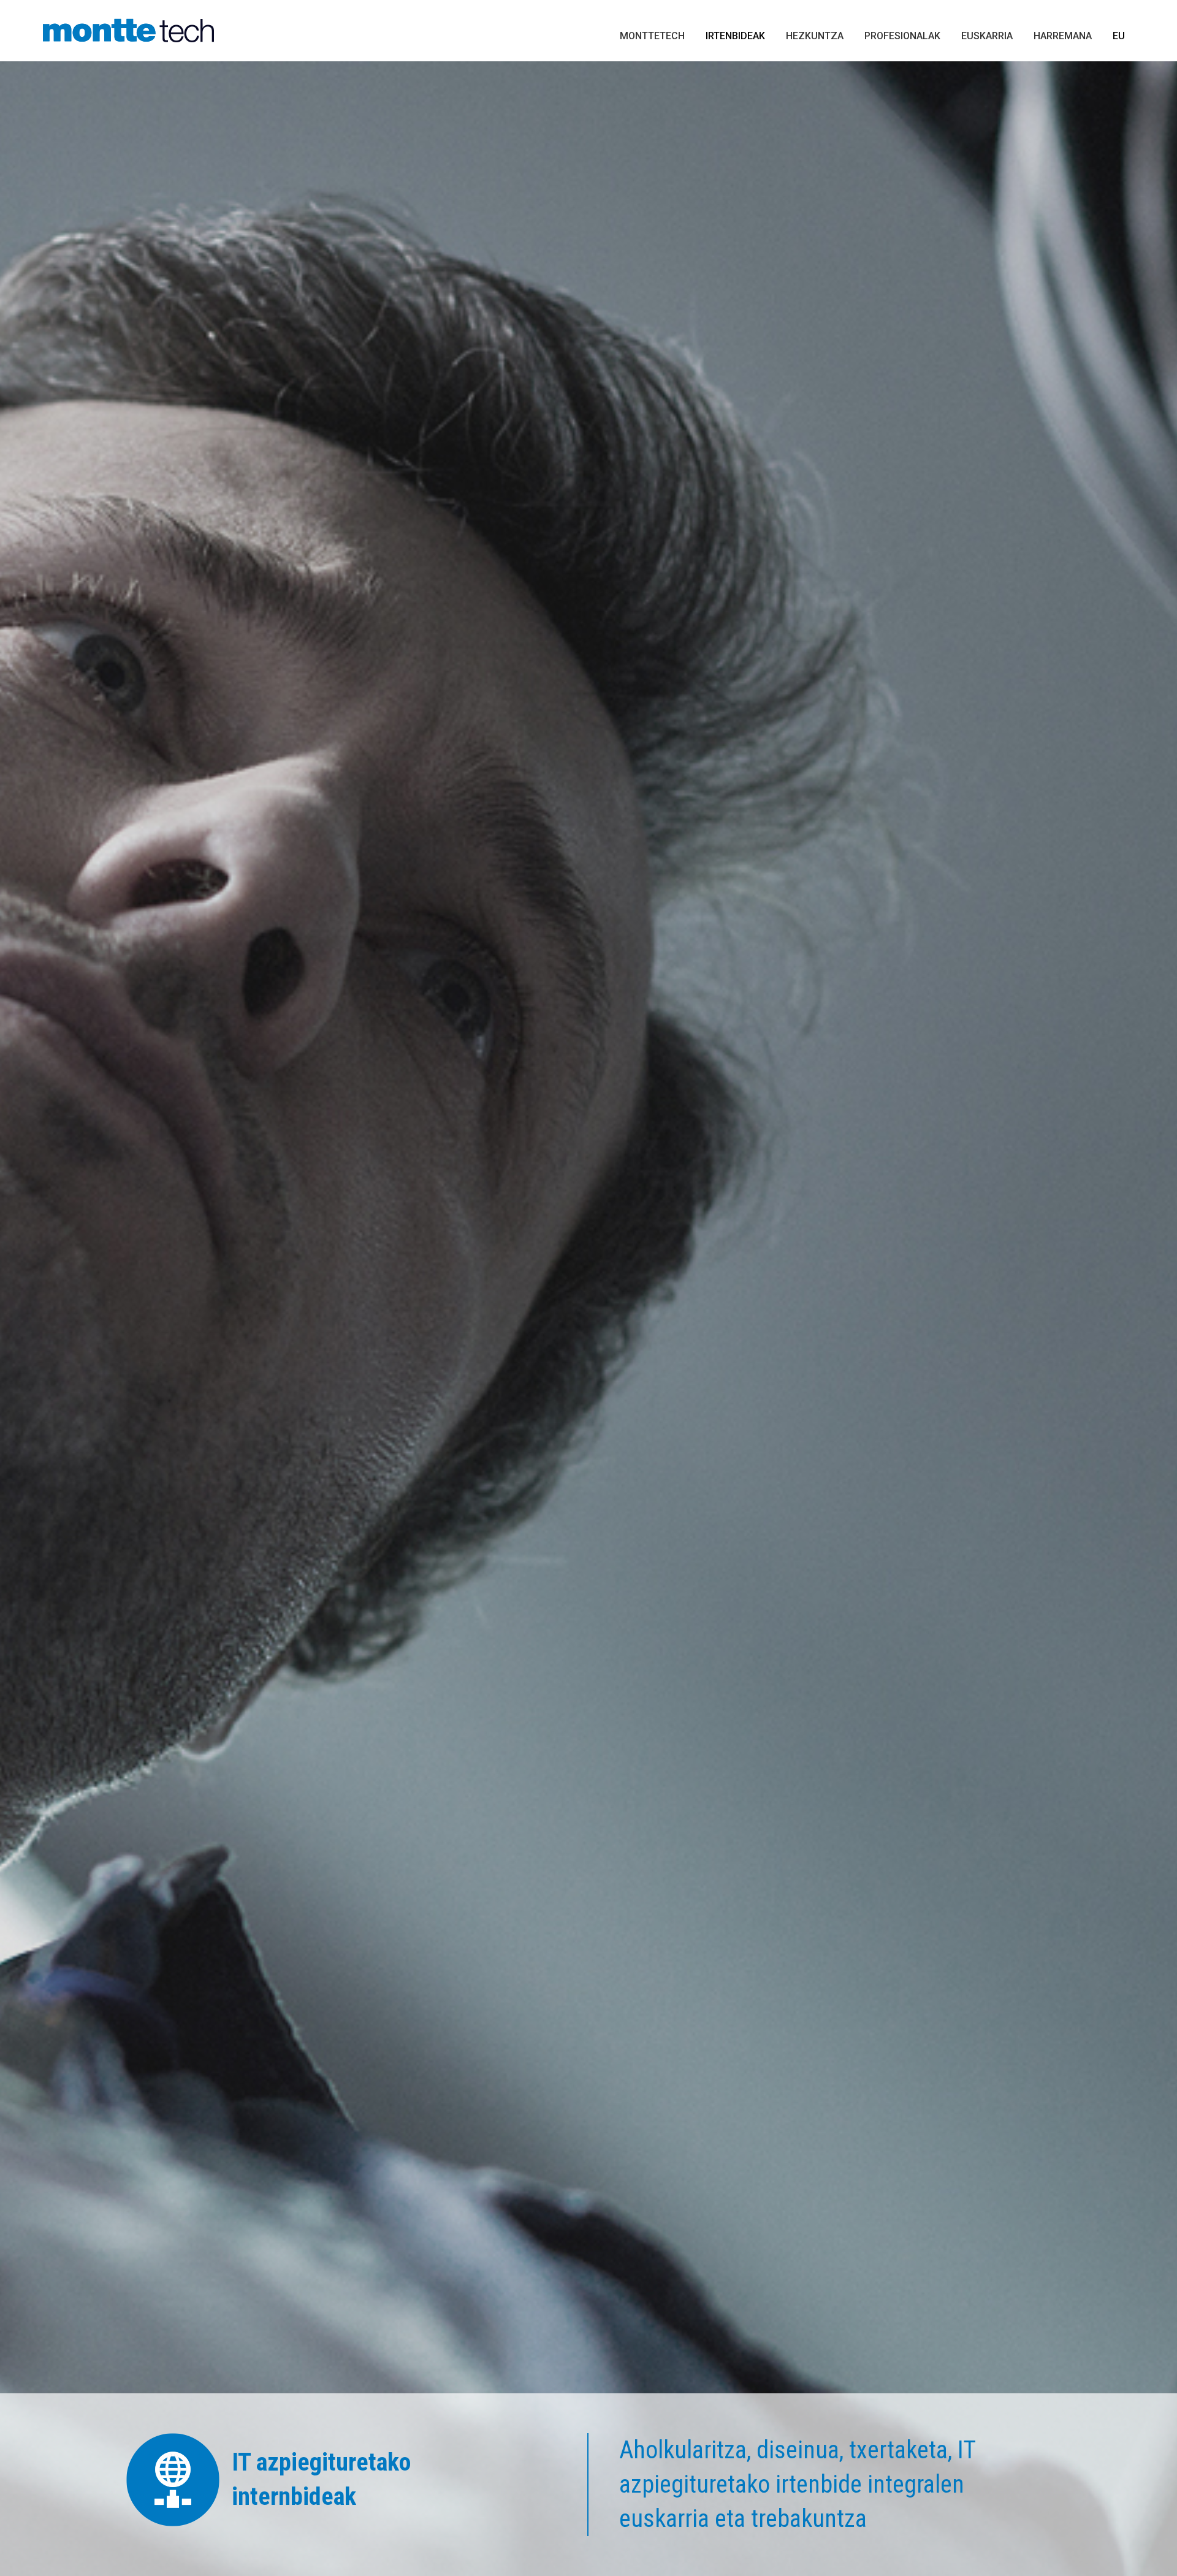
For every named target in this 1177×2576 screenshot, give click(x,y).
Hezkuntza (815, 36)
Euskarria (987, 36)
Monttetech (652, 36)
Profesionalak (902, 36)
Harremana (1063, 36)
